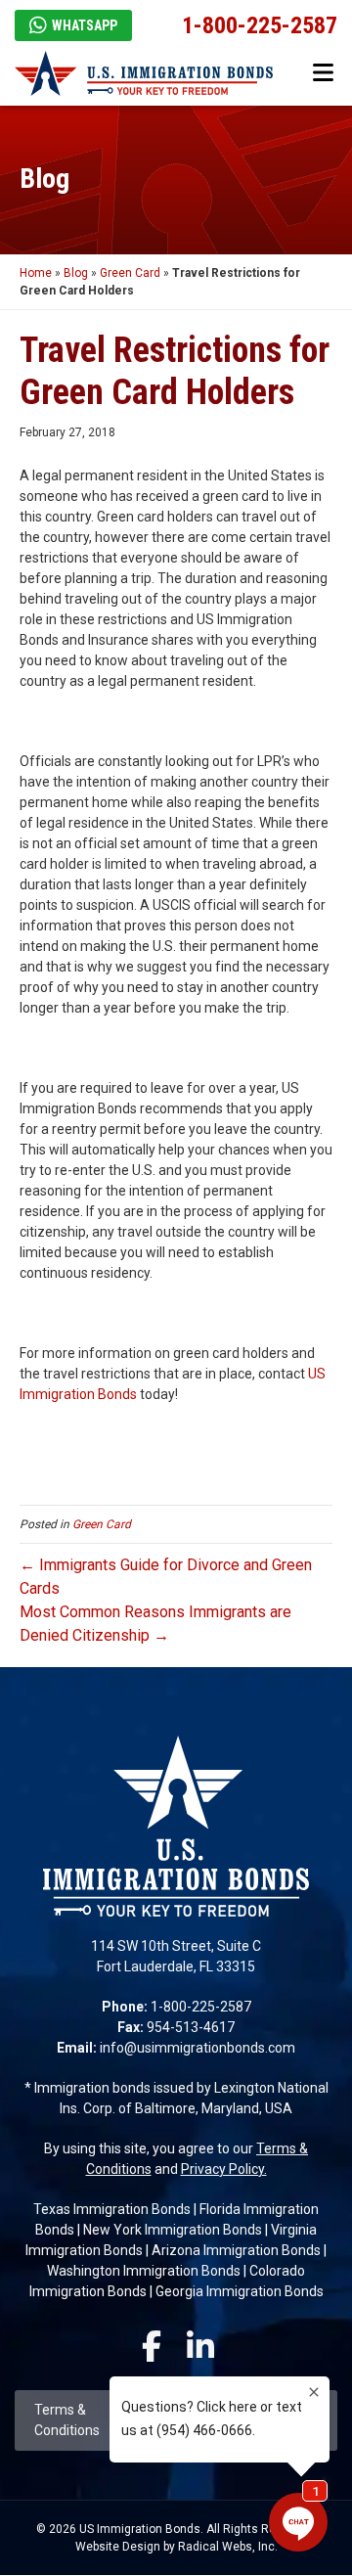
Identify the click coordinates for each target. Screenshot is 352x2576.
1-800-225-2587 (260, 25)
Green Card (130, 273)
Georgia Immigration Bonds (240, 2291)
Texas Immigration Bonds (112, 2209)
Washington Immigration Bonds (144, 2271)
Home (36, 273)
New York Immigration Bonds (173, 2230)
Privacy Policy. (224, 2169)
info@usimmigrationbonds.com (198, 2048)
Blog (76, 273)
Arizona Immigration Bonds (236, 2250)
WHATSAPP (85, 25)
